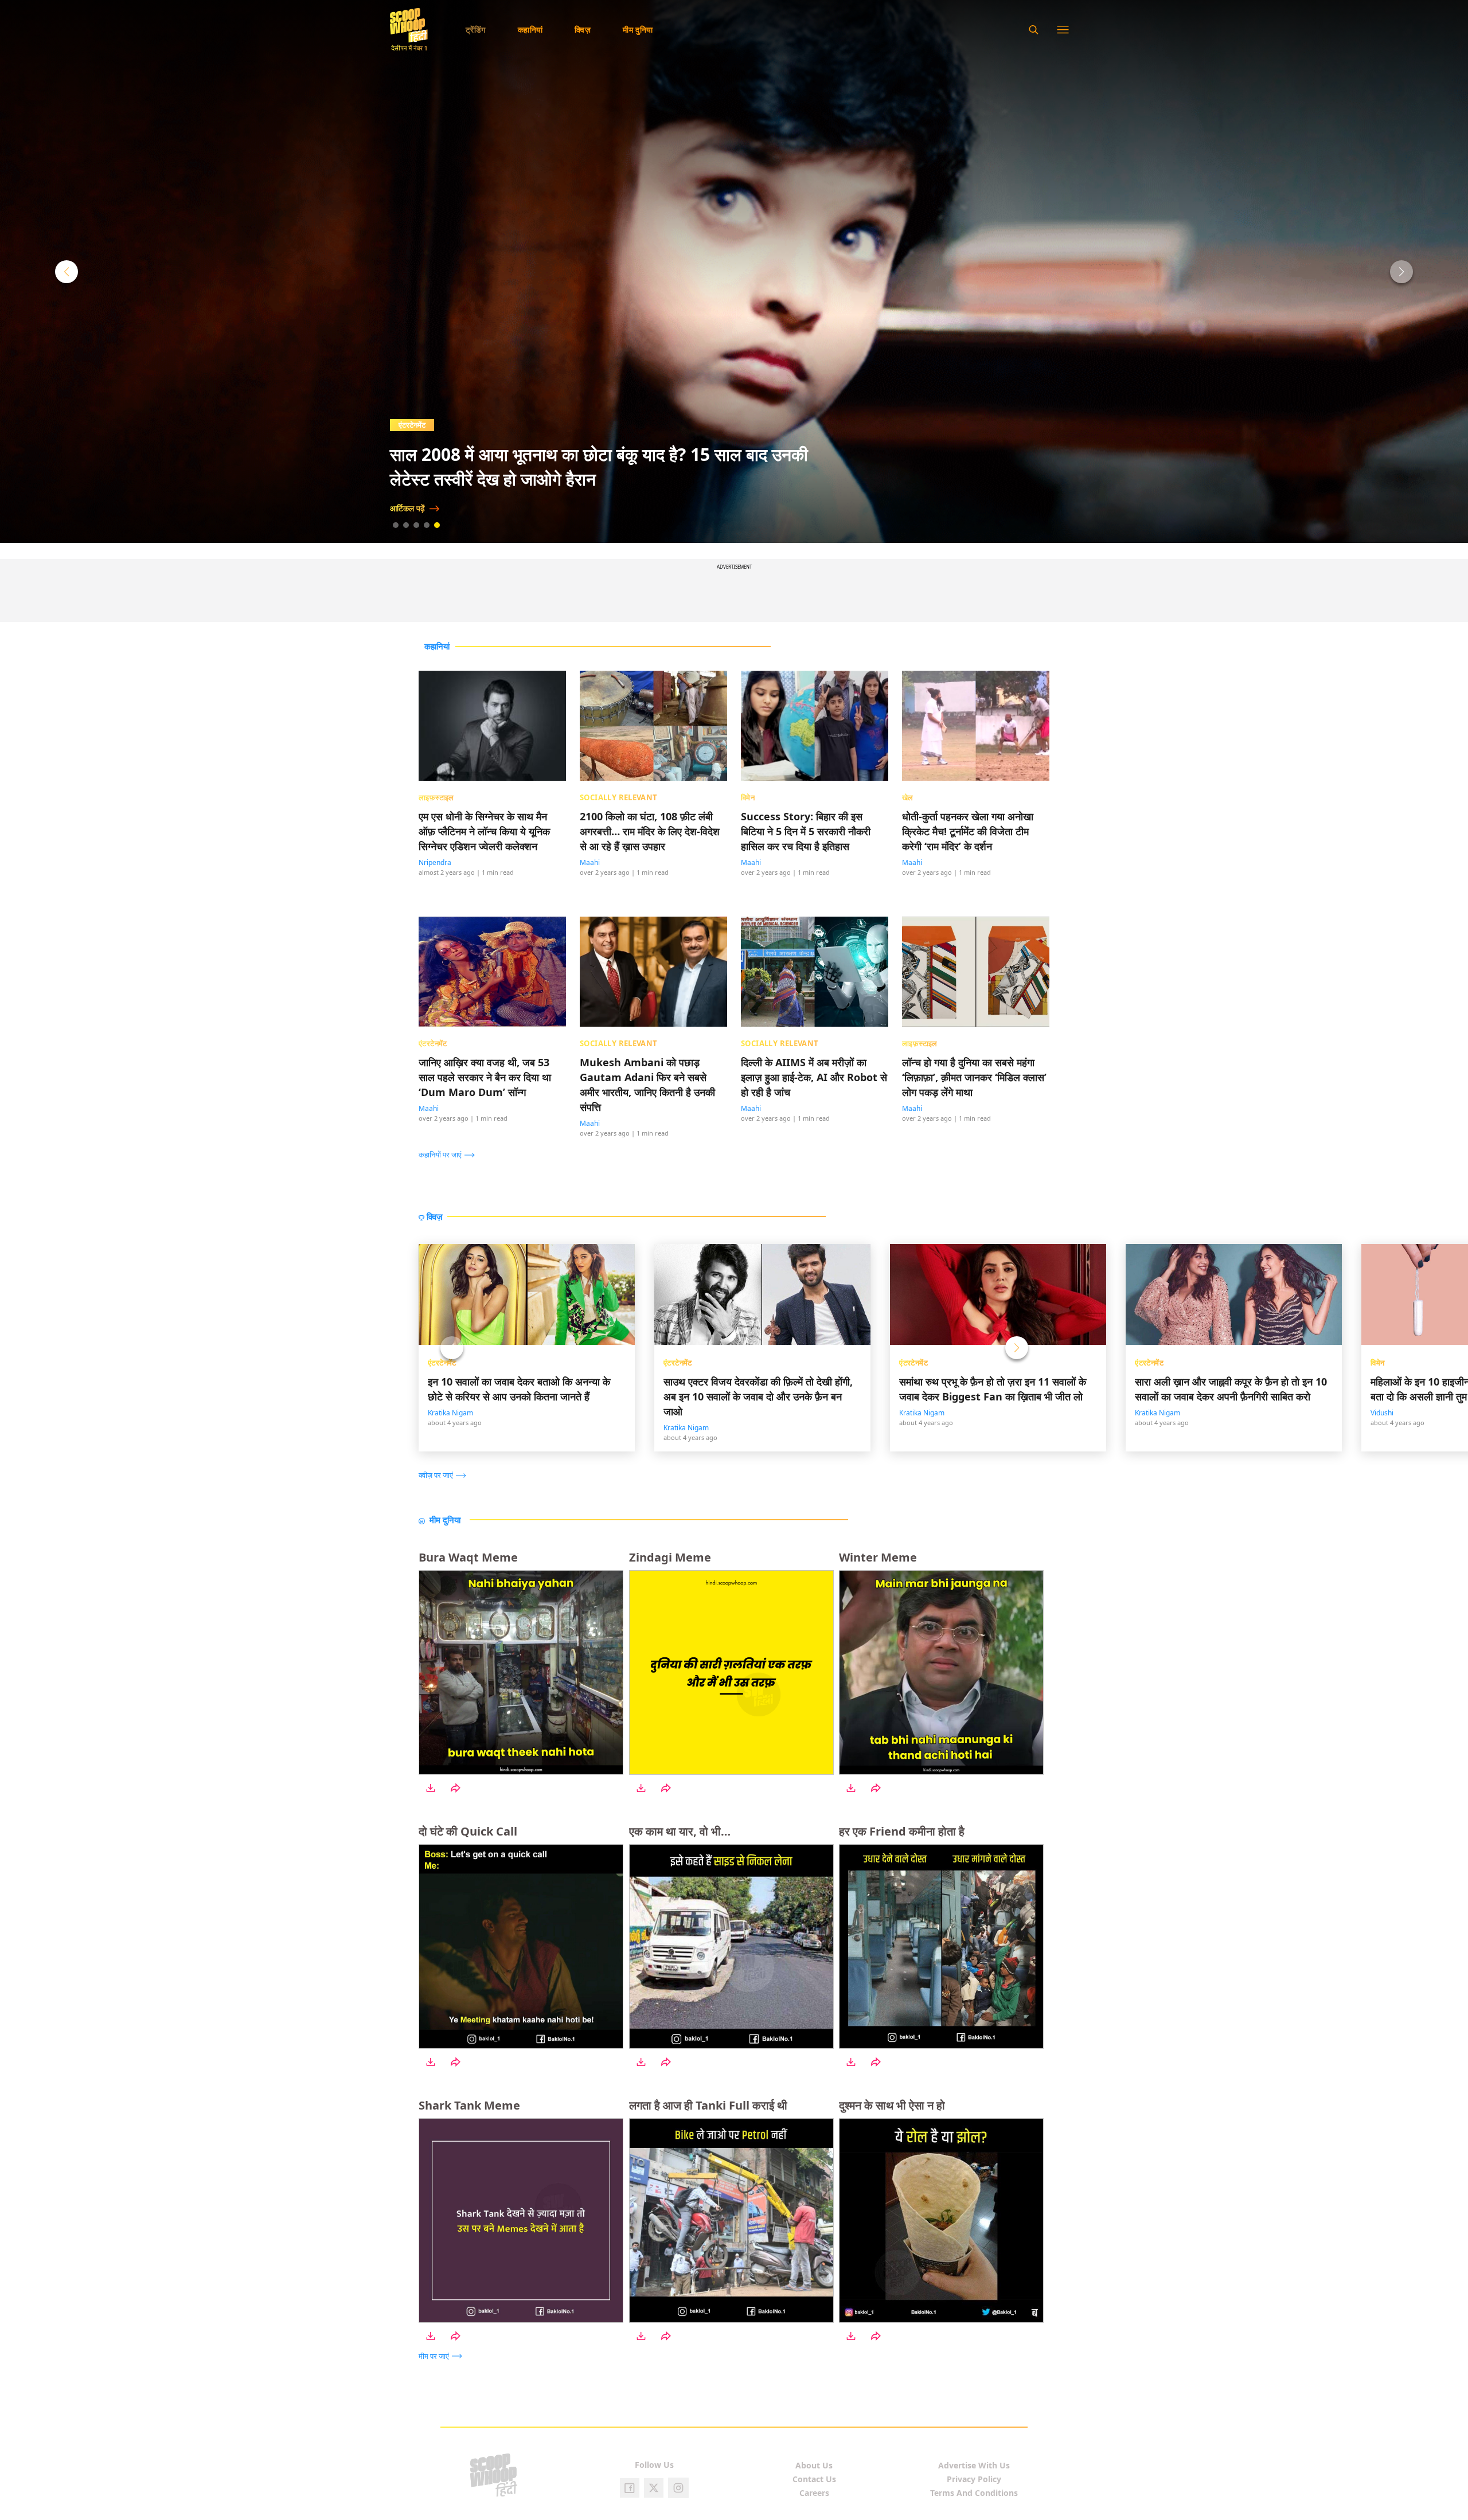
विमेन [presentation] (748, 797)
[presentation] (450, 1154)
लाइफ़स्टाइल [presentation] (436, 797)
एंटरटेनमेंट (442, 1363)
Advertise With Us (974, 2465)
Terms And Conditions (974, 2493)
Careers (814, 2493)
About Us (814, 2465)
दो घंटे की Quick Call (468, 1831)
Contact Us (814, 2479)
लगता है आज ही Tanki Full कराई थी (708, 2105)
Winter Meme (878, 1557)
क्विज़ (583, 30)
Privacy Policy (974, 2479)
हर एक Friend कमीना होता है (902, 1831)
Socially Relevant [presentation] (619, 797)
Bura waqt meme (468, 1557)
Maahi (590, 862)
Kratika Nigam (450, 1413)
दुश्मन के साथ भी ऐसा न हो (892, 2105)
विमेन (1377, 1363)
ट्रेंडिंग (476, 30)
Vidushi (1382, 1413)
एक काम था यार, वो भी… (680, 1831)
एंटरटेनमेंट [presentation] (433, 1043)
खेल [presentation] (908, 797)
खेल (404, 425)
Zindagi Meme (670, 1557)
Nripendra (435, 862)
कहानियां (530, 30)
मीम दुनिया (638, 30)
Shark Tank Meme (469, 2105)
